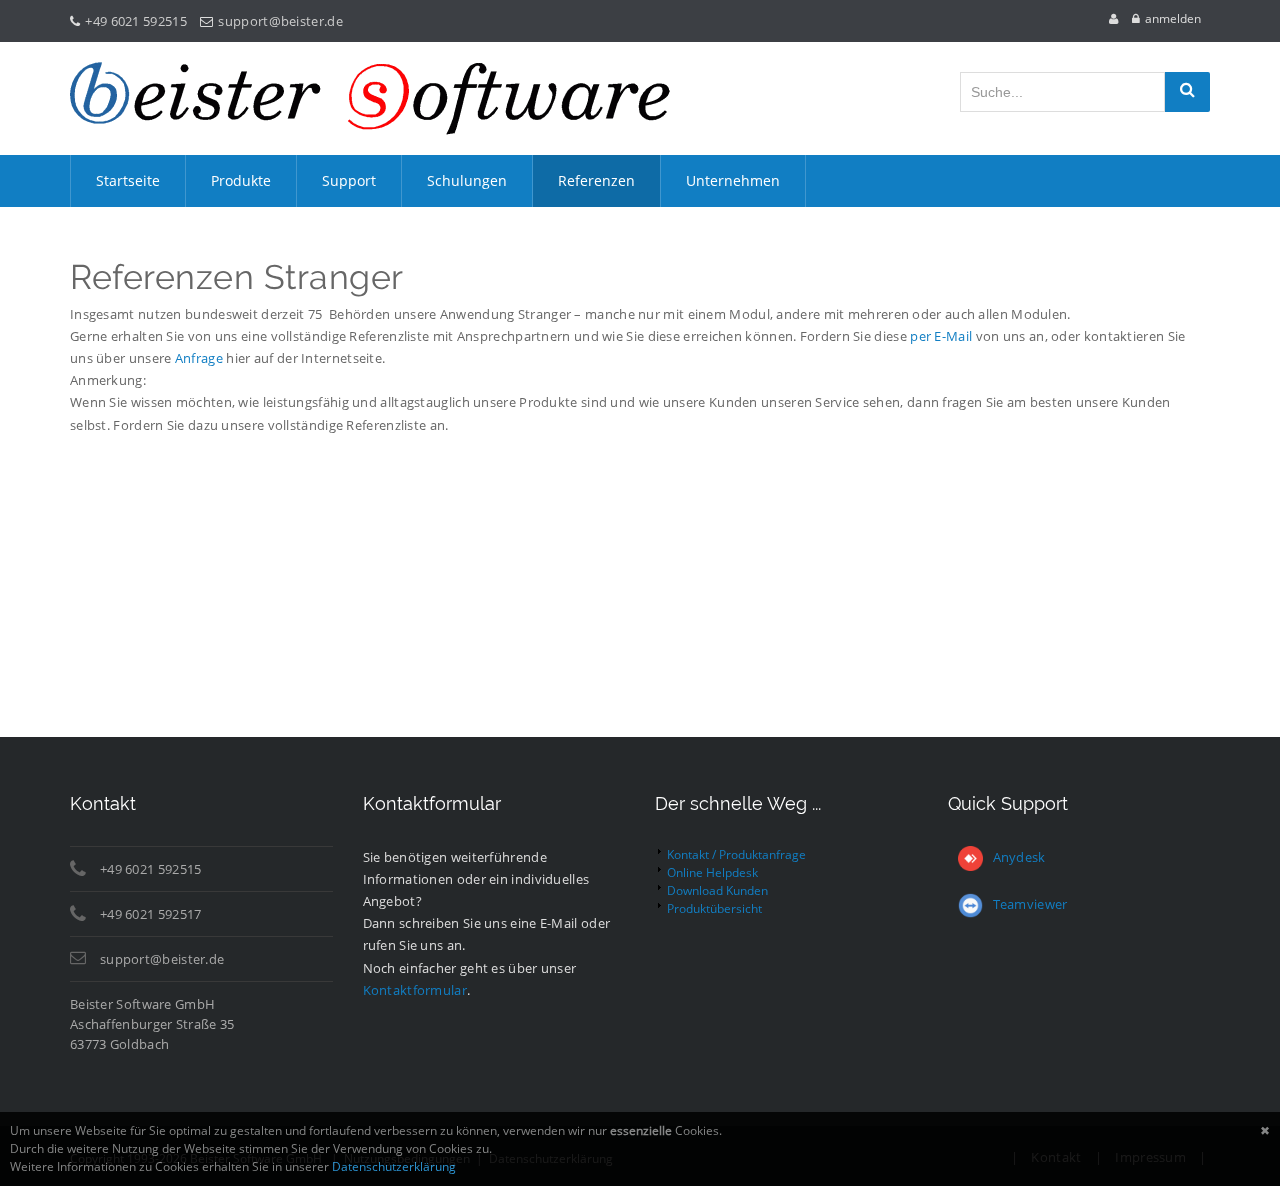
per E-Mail (941, 336)
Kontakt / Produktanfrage (736, 854)
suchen (1187, 92)
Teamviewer (1030, 904)
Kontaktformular (415, 990)
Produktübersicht (714, 908)
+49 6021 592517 (151, 914)
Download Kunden (717, 890)
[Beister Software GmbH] (370, 98)
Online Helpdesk (712, 872)
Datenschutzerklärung (394, 1166)
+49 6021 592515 (136, 21)
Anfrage (199, 358)
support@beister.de (280, 21)
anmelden (1173, 18)
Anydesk (1019, 857)
